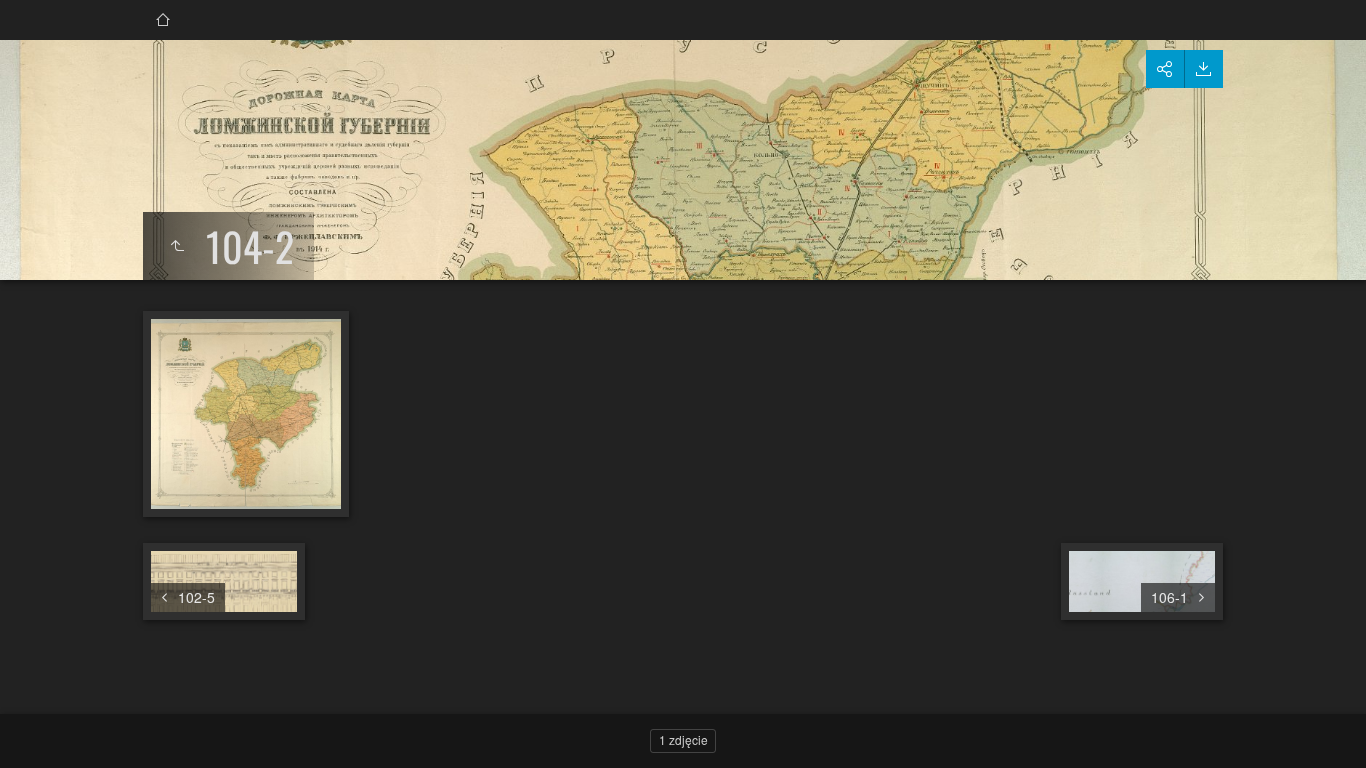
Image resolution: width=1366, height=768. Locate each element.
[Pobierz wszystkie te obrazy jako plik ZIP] (1203, 69)
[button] (40, 728)
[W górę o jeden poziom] (177, 246)
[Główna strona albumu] (163, 20)
